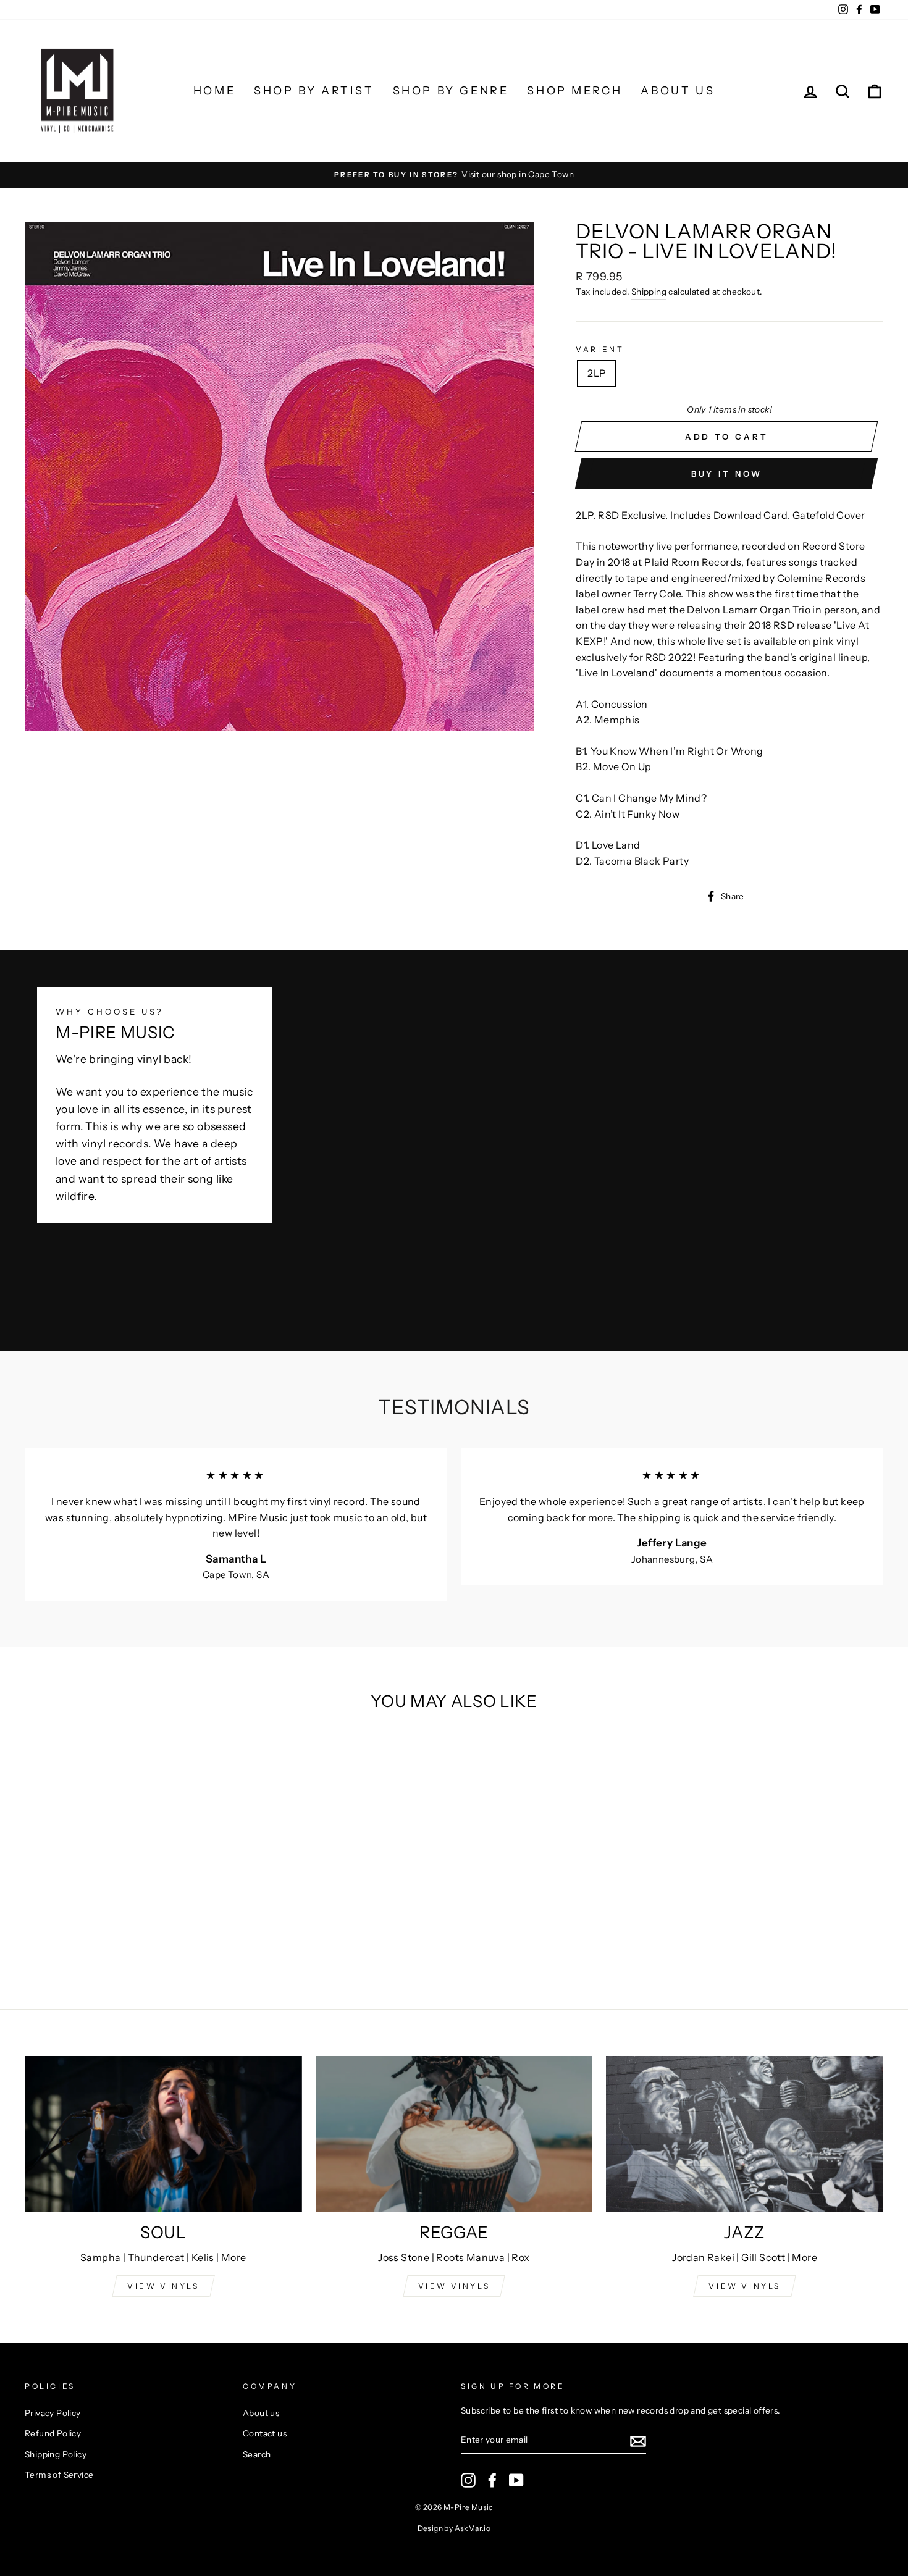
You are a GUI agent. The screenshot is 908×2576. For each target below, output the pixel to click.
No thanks (454, 1459)
